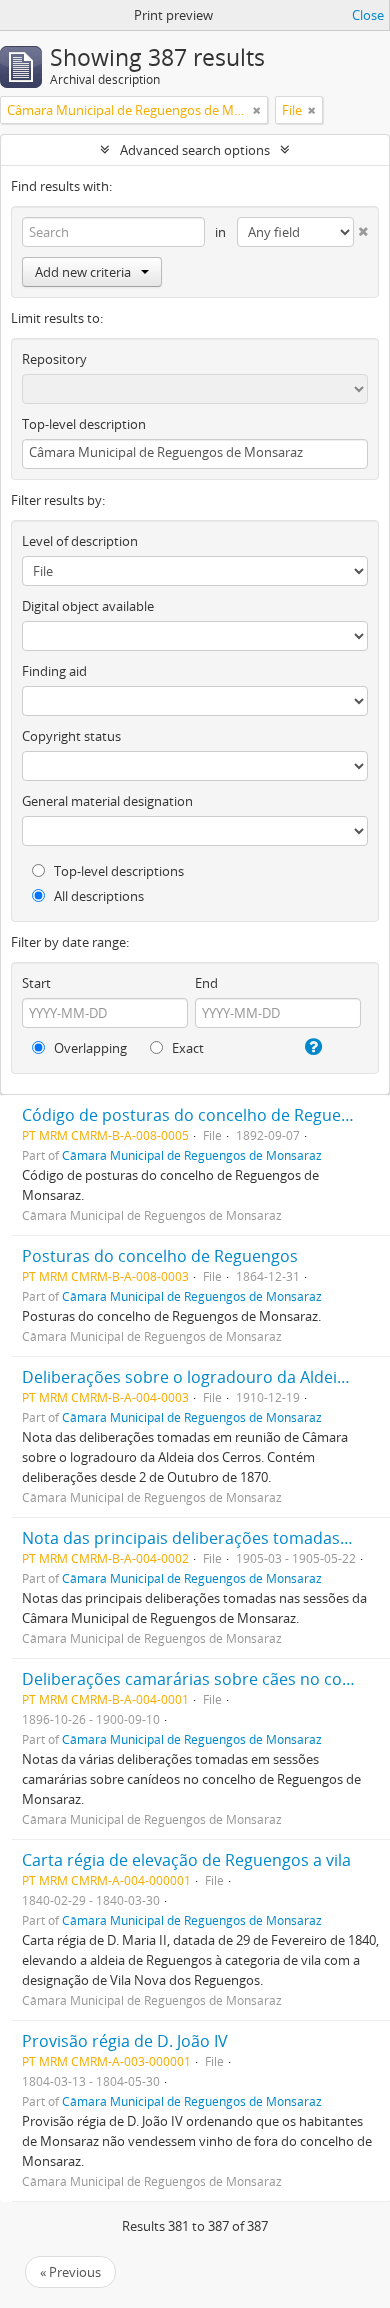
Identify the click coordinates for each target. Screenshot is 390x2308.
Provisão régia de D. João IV (125, 2041)
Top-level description (84, 424)
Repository (54, 359)
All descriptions (97, 896)
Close (368, 15)
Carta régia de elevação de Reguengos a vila (186, 1860)
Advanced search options (195, 150)
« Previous (70, 2272)
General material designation (107, 801)
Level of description (80, 541)
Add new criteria (83, 272)
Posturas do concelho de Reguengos (160, 1256)
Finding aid (54, 671)
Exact (186, 1048)
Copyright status (71, 736)
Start (36, 983)
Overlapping (89, 1048)
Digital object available (88, 606)
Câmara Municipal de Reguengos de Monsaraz (192, 1155)
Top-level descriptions (117, 871)
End (206, 983)
